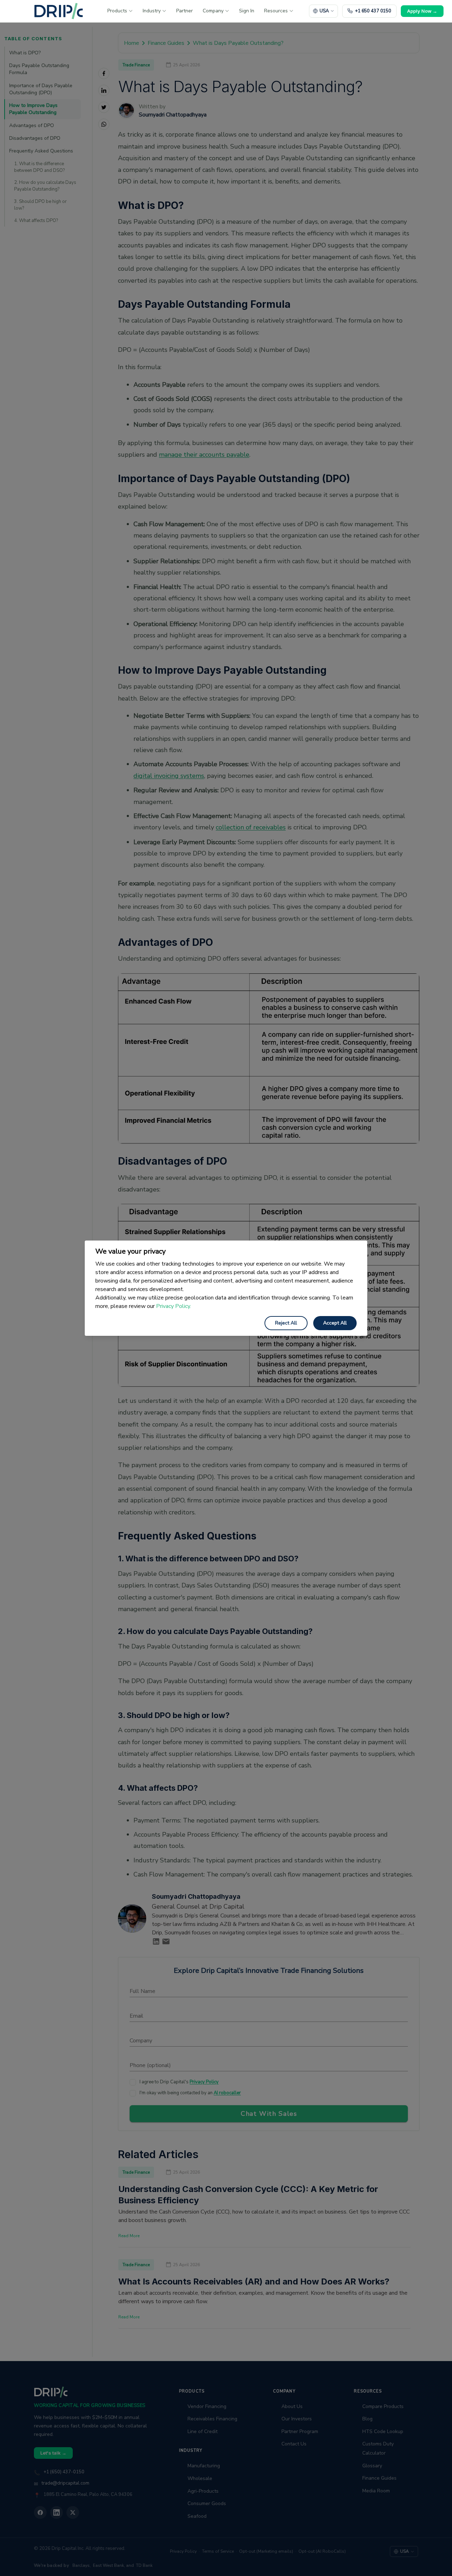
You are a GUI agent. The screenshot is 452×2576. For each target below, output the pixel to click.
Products (117, 11)
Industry (152, 11)
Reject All (286, 1323)
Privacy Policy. (174, 1306)
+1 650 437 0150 (373, 11)
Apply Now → (422, 11)
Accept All (335, 1323)
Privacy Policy (159, 2556)
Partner (185, 11)
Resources (276, 11)
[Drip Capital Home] (59, 11)
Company (213, 11)
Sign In (247, 11)
